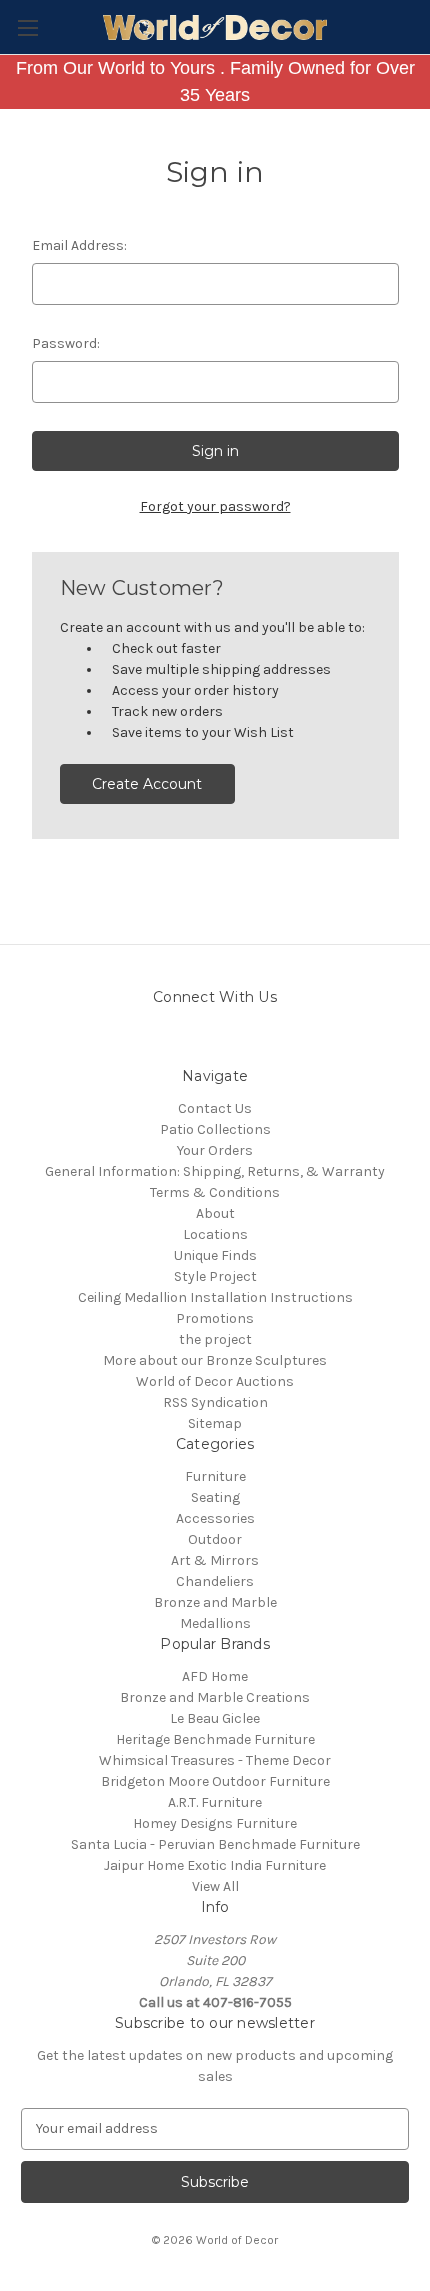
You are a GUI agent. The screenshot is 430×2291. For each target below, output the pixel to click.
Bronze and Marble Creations (215, 1697)
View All (215, 1886)
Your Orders (215, 1150)
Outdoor (215, 1539)
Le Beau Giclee (215, 1718)
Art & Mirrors (215, 1560)
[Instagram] (162, 1041)
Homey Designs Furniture (215, 1823)
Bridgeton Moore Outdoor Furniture (215, 1781)
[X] (267, 1041)
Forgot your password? (215, 506)
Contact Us (215, 1108)
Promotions (215, 1318)
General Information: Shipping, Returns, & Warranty (215, 1171)
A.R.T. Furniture (215, 1802)
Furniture (215, 1476)
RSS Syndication (215, 1402)
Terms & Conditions (215, 1192)
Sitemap (215, 1423)
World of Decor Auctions (215, 1381)
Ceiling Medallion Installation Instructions (215, 1297)
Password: (66, 343)
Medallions (215, 1623)
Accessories (215, 1518)
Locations (215, 1234)
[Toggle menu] (27, 27)
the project (215, 1339)
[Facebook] (232, 1041)
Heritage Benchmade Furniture (215, 1739)
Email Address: (79, 245)
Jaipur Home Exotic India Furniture (215, 1865)
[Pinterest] (197, 1041)
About (215, 1213)
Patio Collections (215, 1129)
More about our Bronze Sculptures (215, 1360)
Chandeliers (215, 1581)
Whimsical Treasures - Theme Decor (215, 1760)
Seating (215, 1497)
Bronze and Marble (215, 1602)
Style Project (215, 1276)
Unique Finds (215, 1255)
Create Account (147, 784)
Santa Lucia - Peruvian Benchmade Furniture (215, 1844)
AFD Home (215, 1676)
